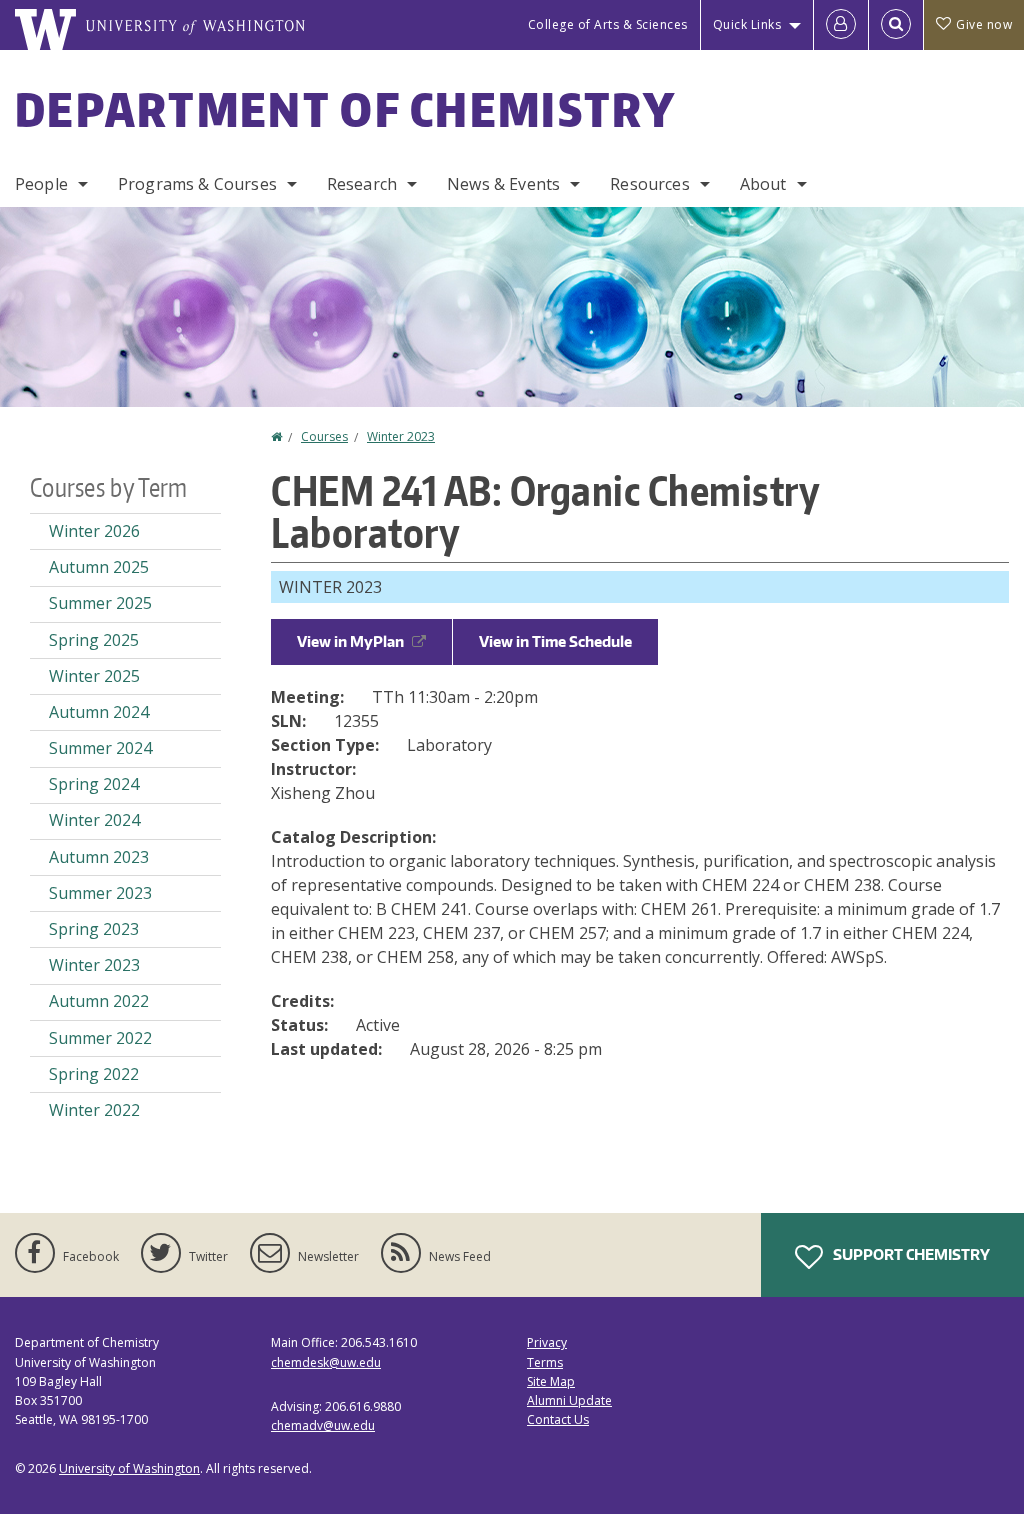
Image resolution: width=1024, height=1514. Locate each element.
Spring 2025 (94, 640)
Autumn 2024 (99, 712)
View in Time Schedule (555, 641)
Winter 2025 (94, 676)
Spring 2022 (94, 1074)
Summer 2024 (100, 748)
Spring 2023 (94, 929)
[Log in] (841, 25)
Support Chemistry (910, 1254)
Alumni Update (569, 1400)
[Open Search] (896, 25)
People (41, 184)
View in (350, 641)
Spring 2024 (94, 784)
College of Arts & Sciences (608, 24)
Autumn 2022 (99, 1001)
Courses (324, 436)
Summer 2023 (100, 893)
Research (362, 184)
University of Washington (129, 1468)
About (763, 184)
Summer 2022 (100, 1038)
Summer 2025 (100, 603)
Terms (545, 1362)
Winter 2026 (94, 531)
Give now (984, 24)
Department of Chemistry (345, 109)
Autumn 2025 (99, 567)
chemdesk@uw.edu (326, 1362)
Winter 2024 (94, 820)
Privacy (547, 1342)
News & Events (503, 184)
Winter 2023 (401, 436)
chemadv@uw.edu (323, 1425)
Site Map (551, 1381)
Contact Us (558, 1419)
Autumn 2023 (99, 857)
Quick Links (747, 24)
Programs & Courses (197, 184)
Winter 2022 (94, 1110)
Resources (649, 184)
